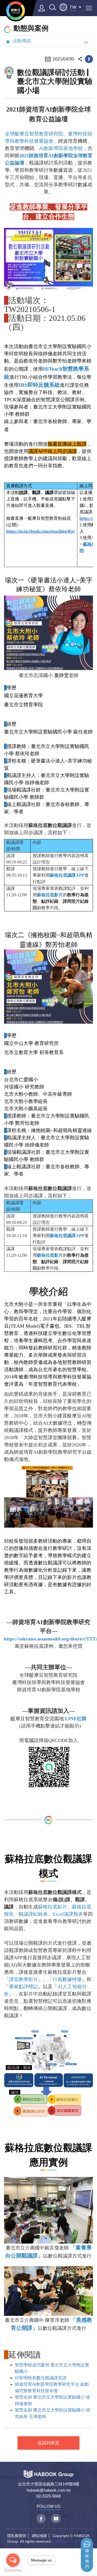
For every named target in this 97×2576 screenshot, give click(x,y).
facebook (89, 59)
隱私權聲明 (17, 2536)
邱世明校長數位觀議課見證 (41, 2378)
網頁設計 (63, 2541)
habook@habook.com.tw (49, 2490)
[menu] (89, 8)
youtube (56, 2519)
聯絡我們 (87, 2559)
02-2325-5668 (48, 2496)
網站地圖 (39, 2536)
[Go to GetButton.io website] (13, 2570)
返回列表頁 (48, 2443)
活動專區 (22, 41)
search (53, 7)
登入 (42, 8)
